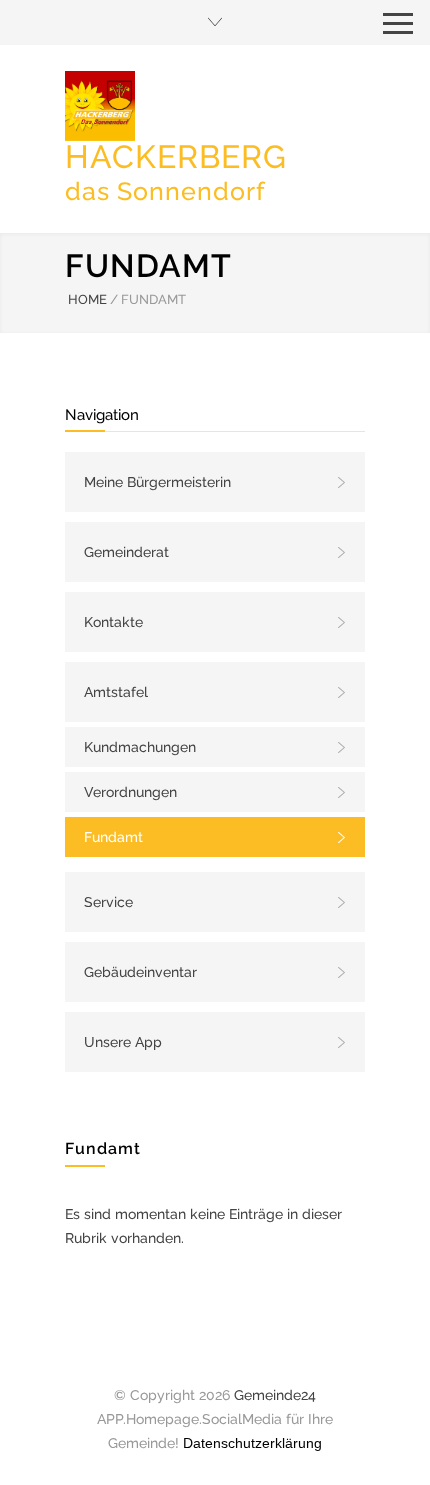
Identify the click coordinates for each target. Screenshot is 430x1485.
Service (108, 902)
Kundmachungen (140, 747)
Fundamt (113, 837)
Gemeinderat (126, 552)
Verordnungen (130, 792)
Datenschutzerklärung (252, 1443)
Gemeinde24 (275, 1395)
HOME (87, 299)
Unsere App (123, 1042)
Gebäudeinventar (140, 972)
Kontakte (113, 622)
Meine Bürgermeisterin (157, 482)
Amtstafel (116, 692)
